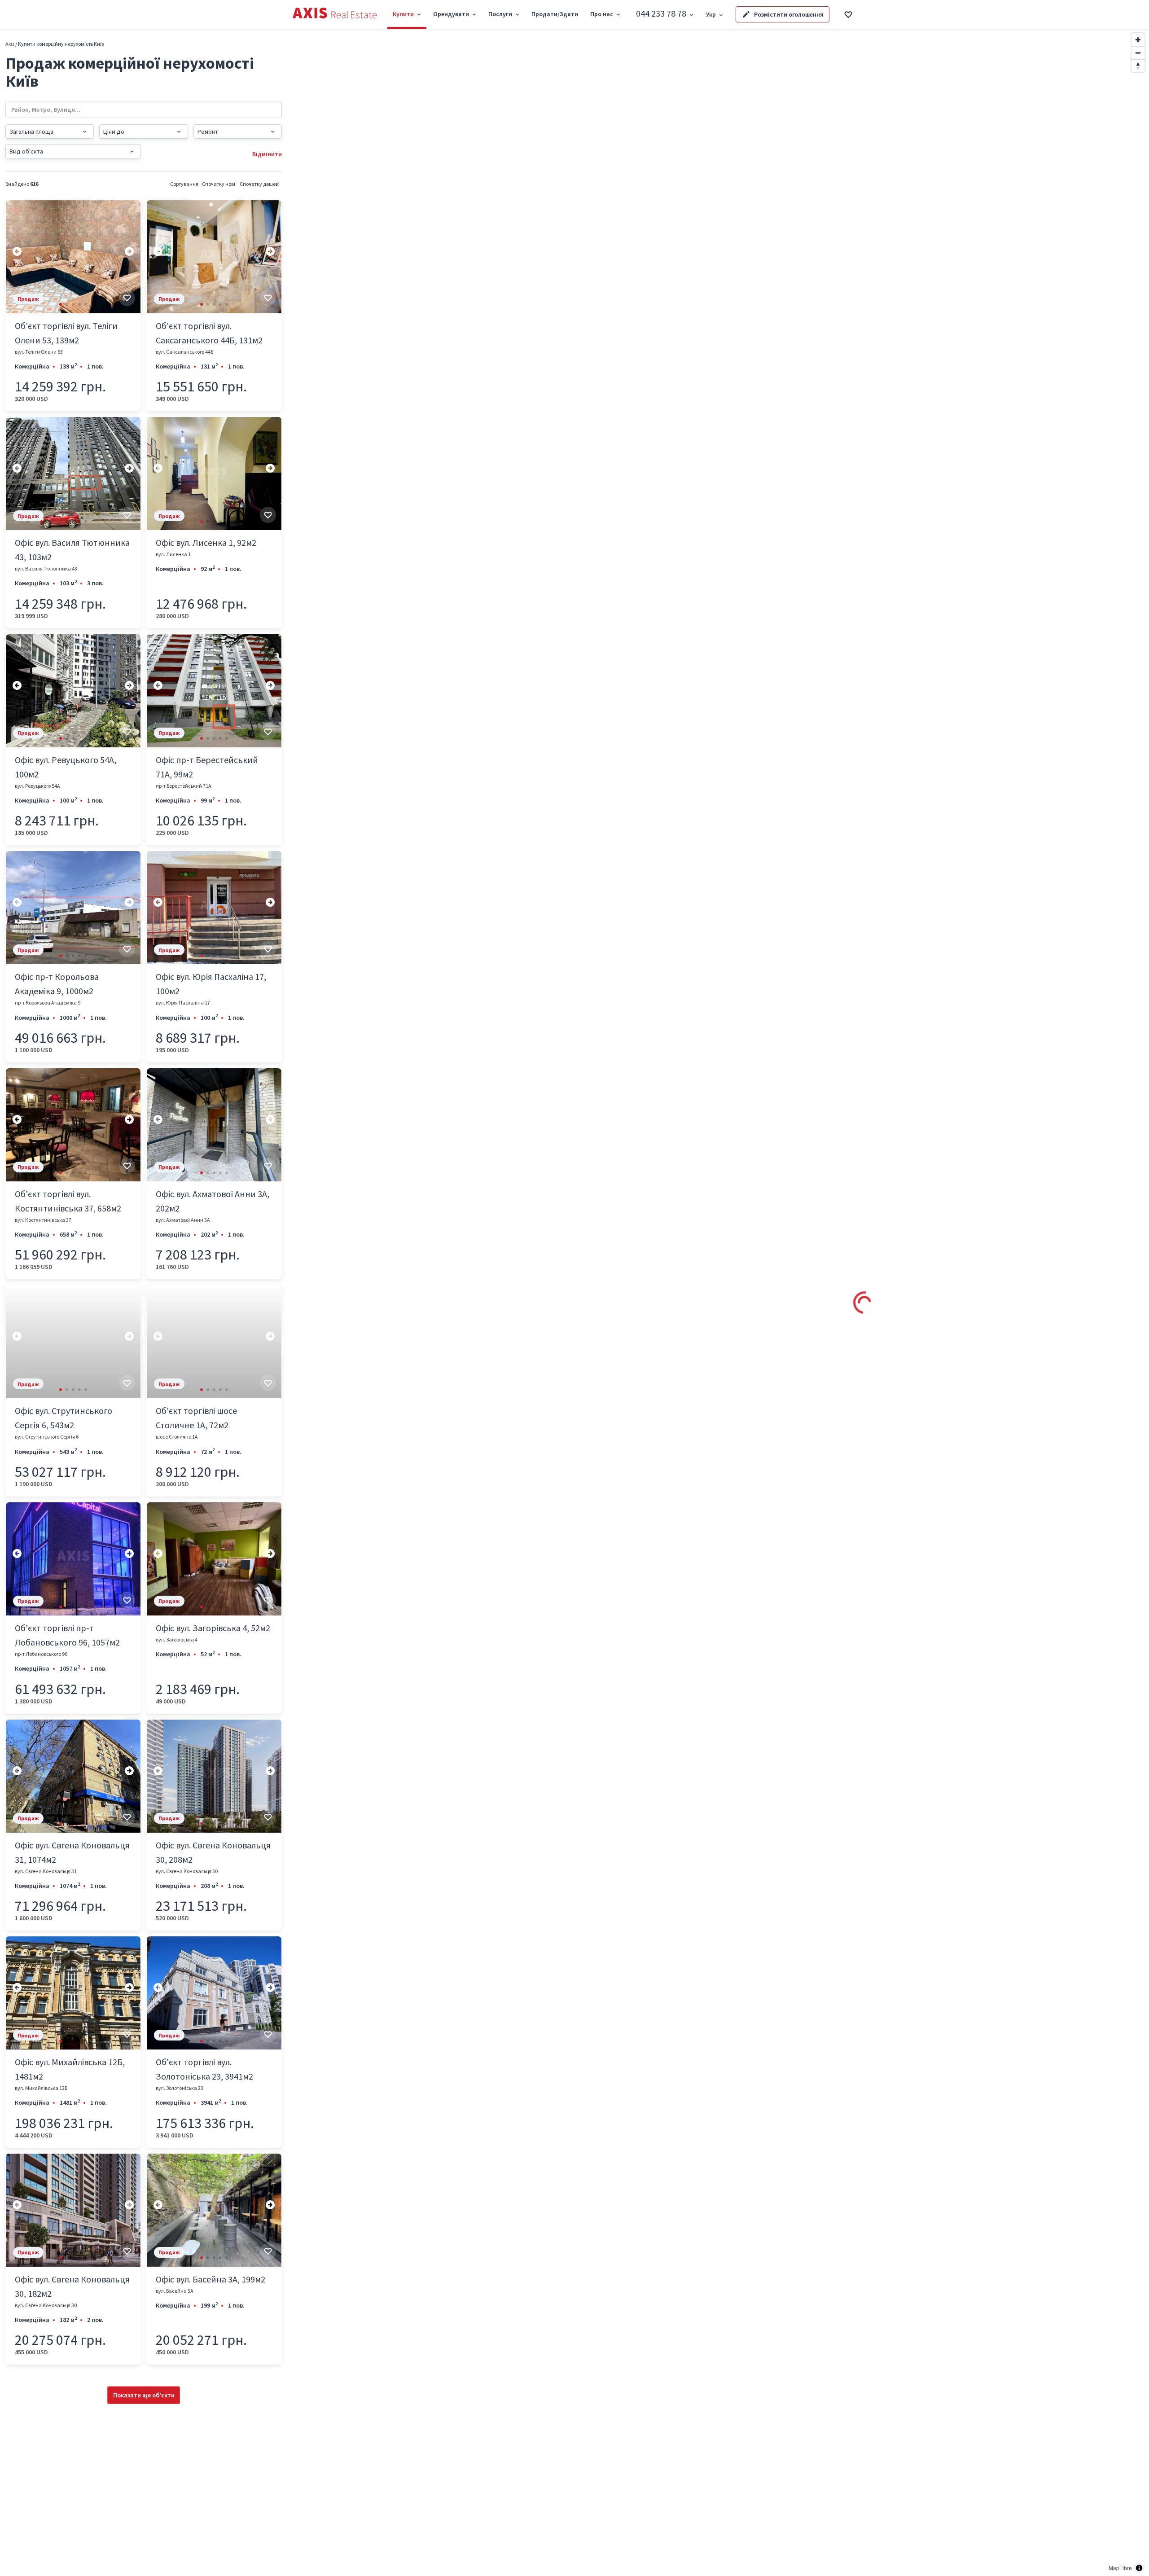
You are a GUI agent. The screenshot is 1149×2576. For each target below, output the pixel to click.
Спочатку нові (219, 184)
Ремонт (208, 132)
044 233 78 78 (661, 13)
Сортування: (185, 184)
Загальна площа (31, 132)
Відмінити (267, 154)
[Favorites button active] (848, 14)
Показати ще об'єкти (144, 2395)
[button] (61, 304)
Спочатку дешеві (260, 184)
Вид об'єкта (26, 151)
